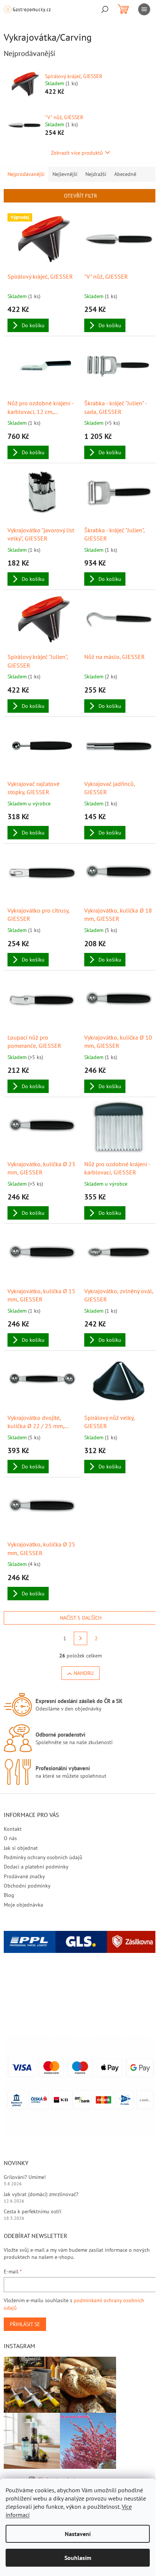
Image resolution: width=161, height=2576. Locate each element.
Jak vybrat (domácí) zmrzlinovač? (41, 2194)
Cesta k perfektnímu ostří (33, 2211)
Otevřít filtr (80, 196)
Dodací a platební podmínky (36, 1867)
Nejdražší (96, 174)
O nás (10, 1838)
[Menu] (144, 9)
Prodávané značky (24, 1876)
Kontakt (13, 1829)
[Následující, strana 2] (80, 1638)
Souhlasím (78, 2558)
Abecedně (125, 174)
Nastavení (78, 2534)
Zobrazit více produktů (77, 153)
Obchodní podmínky (27, 1886)
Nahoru (84, 1673)
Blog (9, 1895)
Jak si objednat (21, 1848)
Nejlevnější (65, 174)
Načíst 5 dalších (81, 1618)
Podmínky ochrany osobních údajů (43, 1857)
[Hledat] (105, 9)
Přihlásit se (25, 2324)
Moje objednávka (23, 1905)
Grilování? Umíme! (25, 2177)
